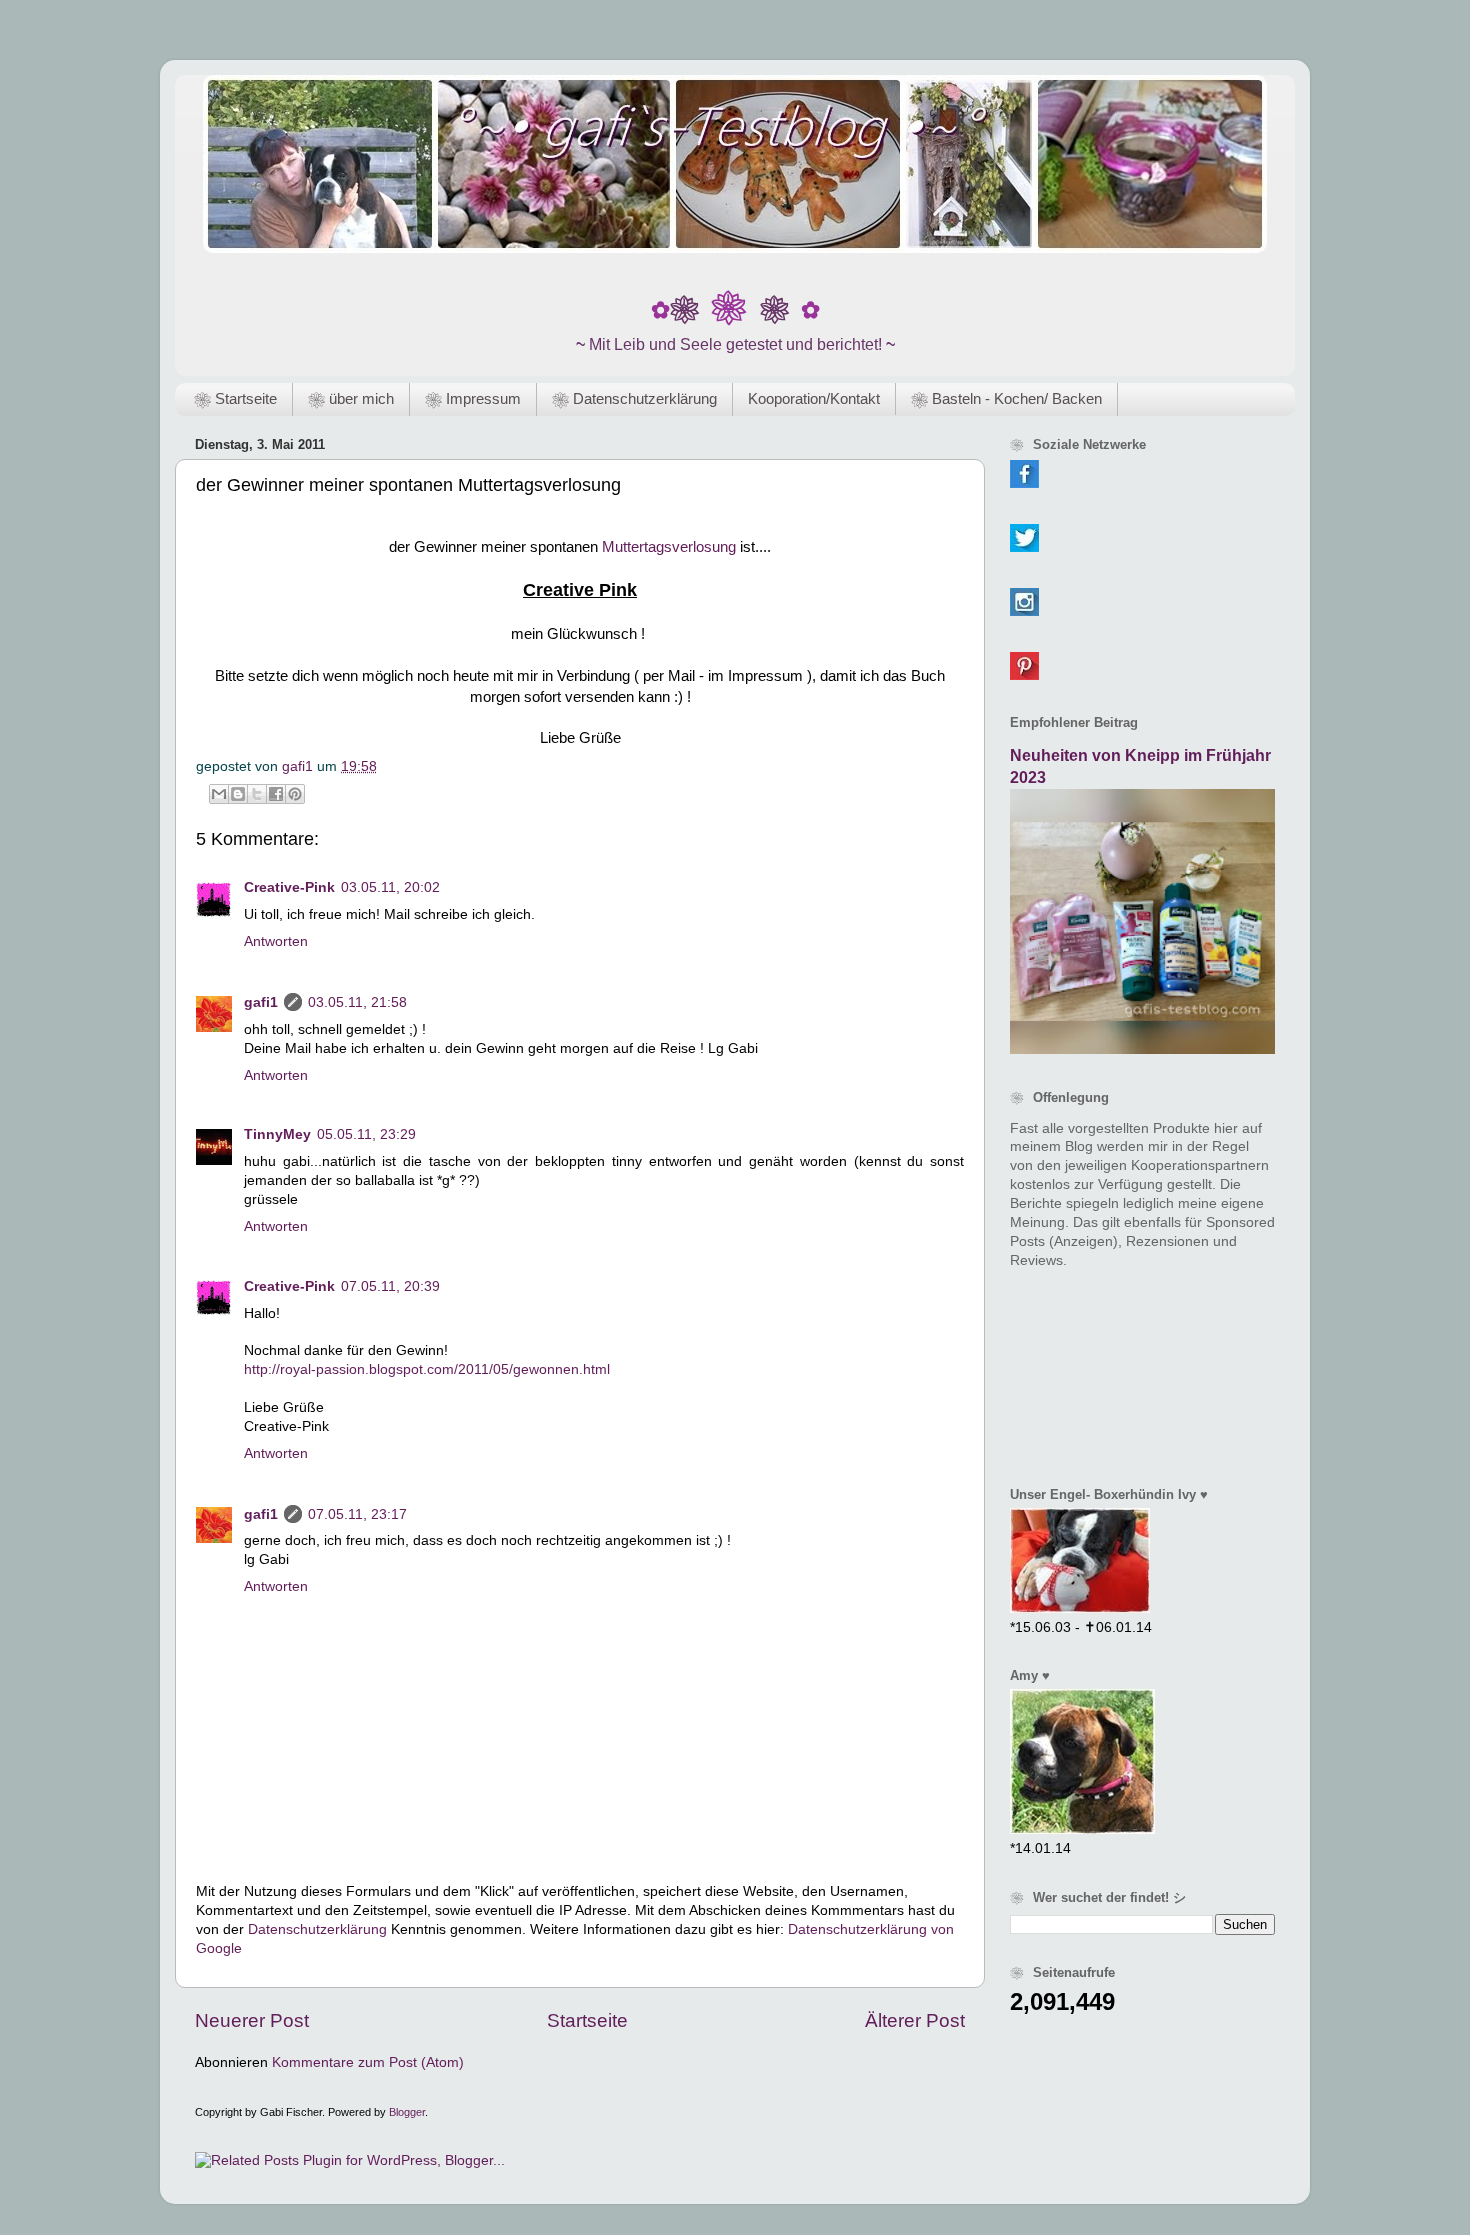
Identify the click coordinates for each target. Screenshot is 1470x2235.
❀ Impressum (473, 398)
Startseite (587, 2020)
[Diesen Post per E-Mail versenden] (219, 794)
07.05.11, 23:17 (357, 1514)
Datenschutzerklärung (317, 1929)
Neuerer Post (252, 2020)
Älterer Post (915, 2020)
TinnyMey (277, 1134)
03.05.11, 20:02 (390, 887)
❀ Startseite (235, 398)
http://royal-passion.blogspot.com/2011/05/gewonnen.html (427, 1369)
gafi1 (261, 1002)
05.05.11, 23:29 (366, 1134)
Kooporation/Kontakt (814, 398)
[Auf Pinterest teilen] (295, 794)
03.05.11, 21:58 (357, 1002)
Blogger (407, 2112)
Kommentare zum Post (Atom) (368, 2062)
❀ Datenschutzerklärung (634, 398)
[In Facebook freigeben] (276, 794)
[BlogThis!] (238, 794)
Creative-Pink (289, 887)
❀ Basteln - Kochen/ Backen (1006, 398)
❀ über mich (351, 398)
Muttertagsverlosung (669, 547)
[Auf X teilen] (257, 794)
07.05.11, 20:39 (390, 1286)
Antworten (276, 941)
